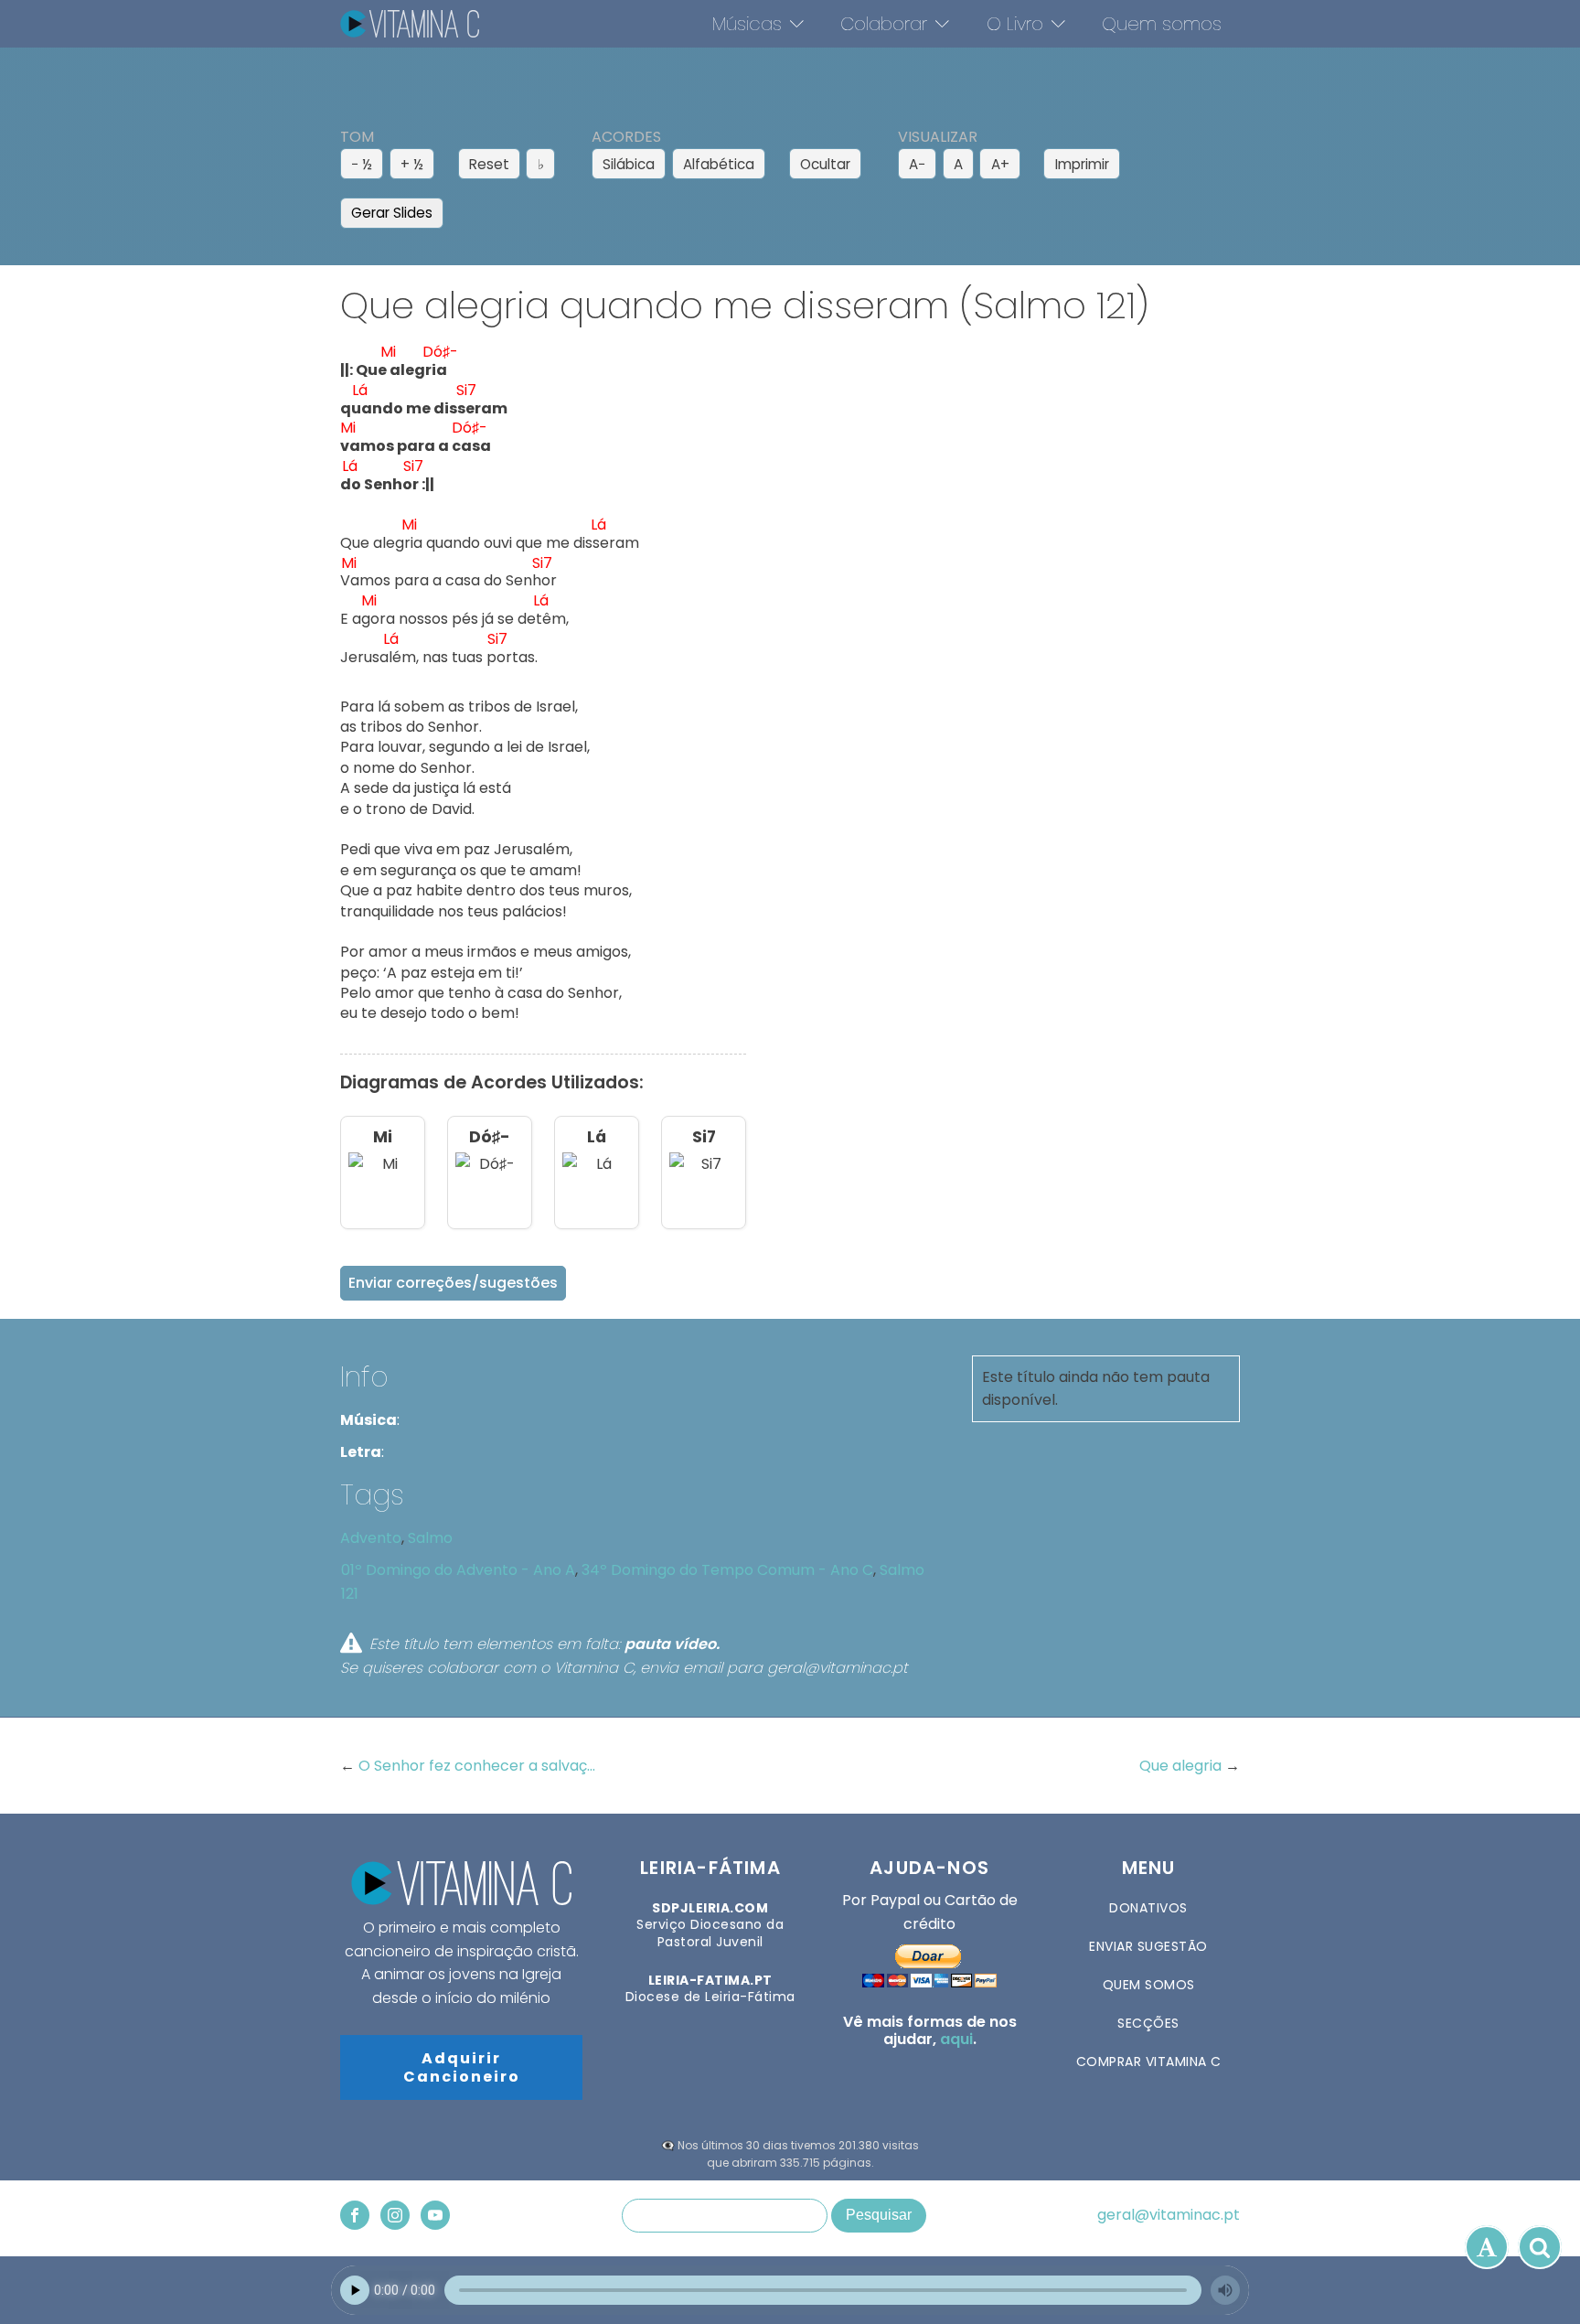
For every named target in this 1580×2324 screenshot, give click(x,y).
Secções (1148, 2023)
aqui (956, 2039)
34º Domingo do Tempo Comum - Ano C (727, 1570)
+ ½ (412, 164)
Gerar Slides (392, 213)
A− (917, 164)
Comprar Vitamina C (1149, 2062)
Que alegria (1182, 1766)
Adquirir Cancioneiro (462, 2067)
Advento (371, 1538)
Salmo (430, 1538)
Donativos (1148, 1908)
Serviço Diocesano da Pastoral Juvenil (710, 1925)
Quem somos (1162, 24)
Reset (489, 164)
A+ (1000, 164)
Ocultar (825, 164)
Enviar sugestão (1148, 1946)
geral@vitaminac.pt (1169, 2215)
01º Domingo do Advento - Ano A (458, 1570)
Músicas (747, 24)
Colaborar (884, 24)
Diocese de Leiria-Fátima (710, 1988)
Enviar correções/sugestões (453, 1283)
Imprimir (1082, 164)
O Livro (1015, 24)
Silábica (629, 164)
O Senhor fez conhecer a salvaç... (477, 1766)
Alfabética (719, 164)
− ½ (362, 164)
